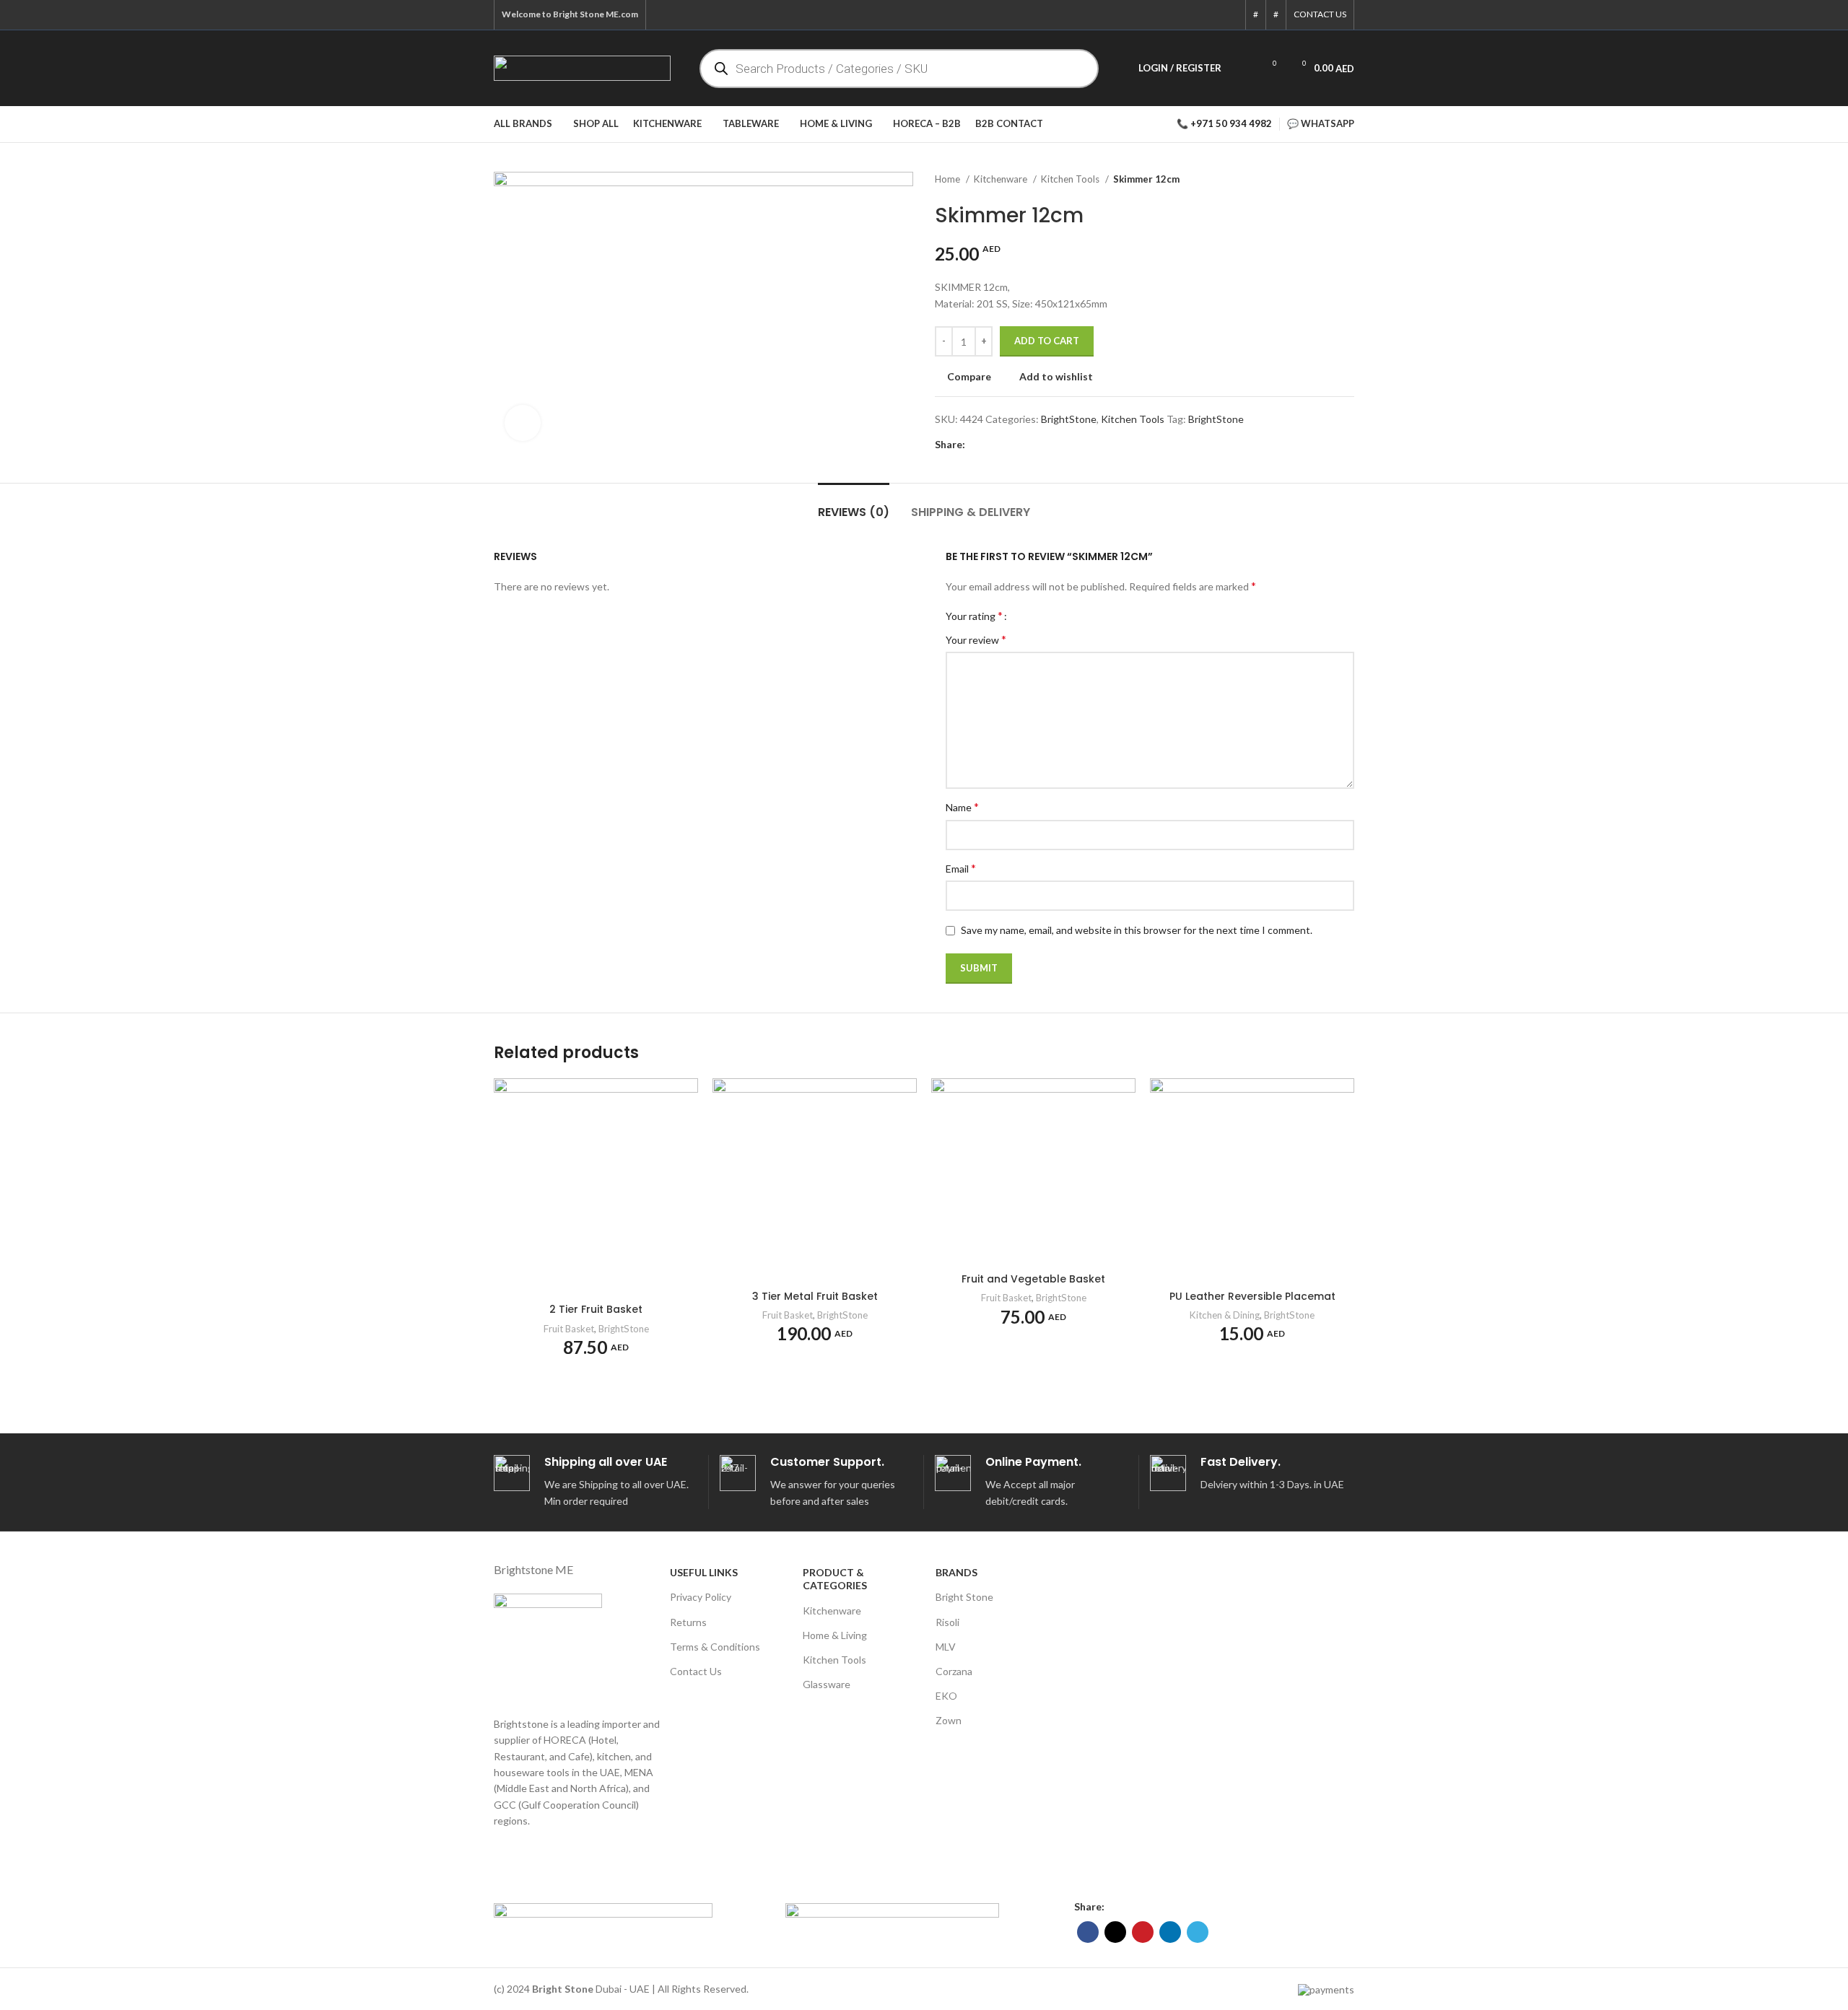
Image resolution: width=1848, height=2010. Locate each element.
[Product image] (1033, 1172)
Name (962, 807)
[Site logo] (582, 67)
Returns (688, 1622)
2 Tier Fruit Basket (596, 1309)
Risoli (947, 1622)
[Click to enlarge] (523, 423)
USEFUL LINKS (704, 1572)
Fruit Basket (569, 1329)
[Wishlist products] (1242, 69)
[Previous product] (1318, 180)
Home (949, 179)
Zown (949, 1720)
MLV (946, 1647)
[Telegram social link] (1229, 15)
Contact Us (696, 1671)
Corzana (954, 1671)
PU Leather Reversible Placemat (1252, 1296)
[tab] (854, 505)
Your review (976, 639)
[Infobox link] (596, 1482)
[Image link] (603, 1910)
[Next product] (1347, 180)
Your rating (974, 616)
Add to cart (1047, 341)
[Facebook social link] (1154, 15)
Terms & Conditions (715, 1647)
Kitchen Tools (1071, 179)
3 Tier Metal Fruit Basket (815, 1296)
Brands (956, 1572)
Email (961, 868)
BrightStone (1069, 419)
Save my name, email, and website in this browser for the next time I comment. (1137, 930)
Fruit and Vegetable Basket (1033, 1279)
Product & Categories (835, 1579)
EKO (946, 1696)
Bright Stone (964, 1597)
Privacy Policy (701, 1597)
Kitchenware (1002, 179)
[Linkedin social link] (1210, 15)
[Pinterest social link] (1191, 15)
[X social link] (1172, 15)
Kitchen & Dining (1225, 1315)
